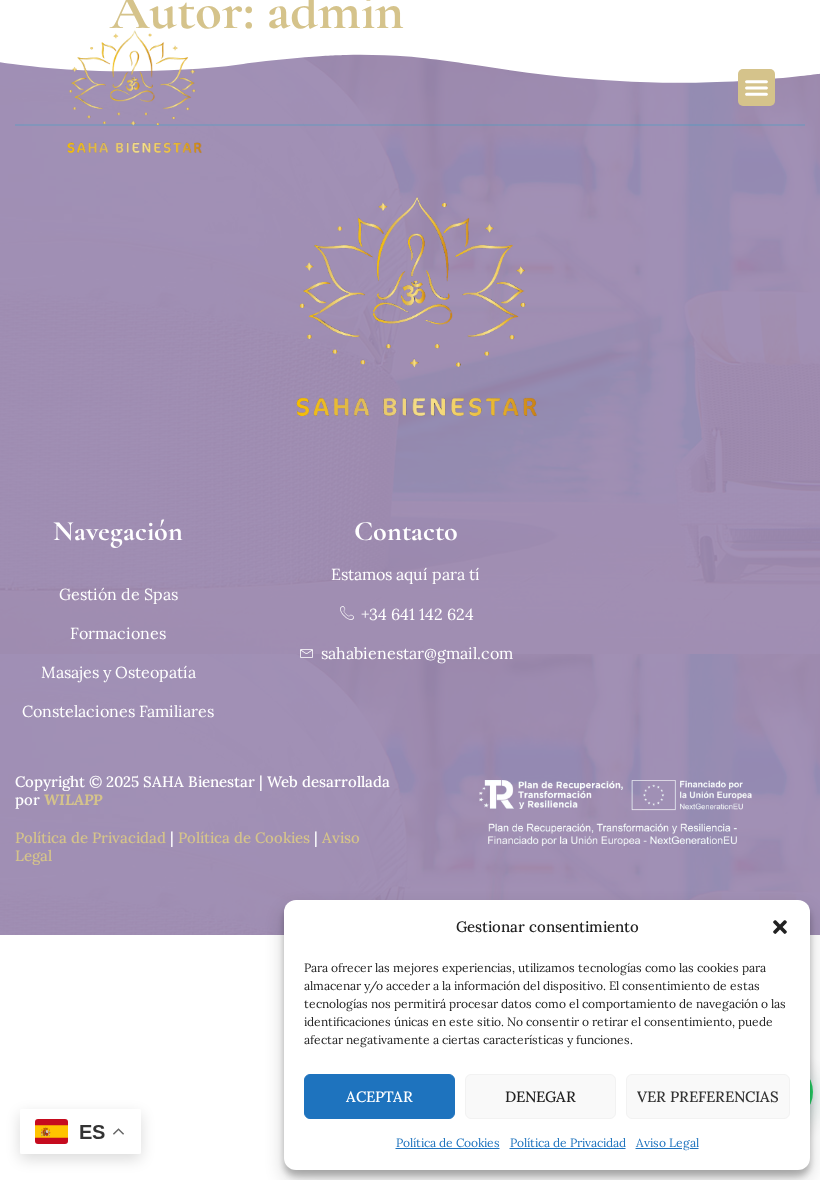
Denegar (540, 1096)
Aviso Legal (667, 1142)
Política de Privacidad (568, 1142)
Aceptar (379, 1096)
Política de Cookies (448, 1142)
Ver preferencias (708, 1096)
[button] (780, 927)
